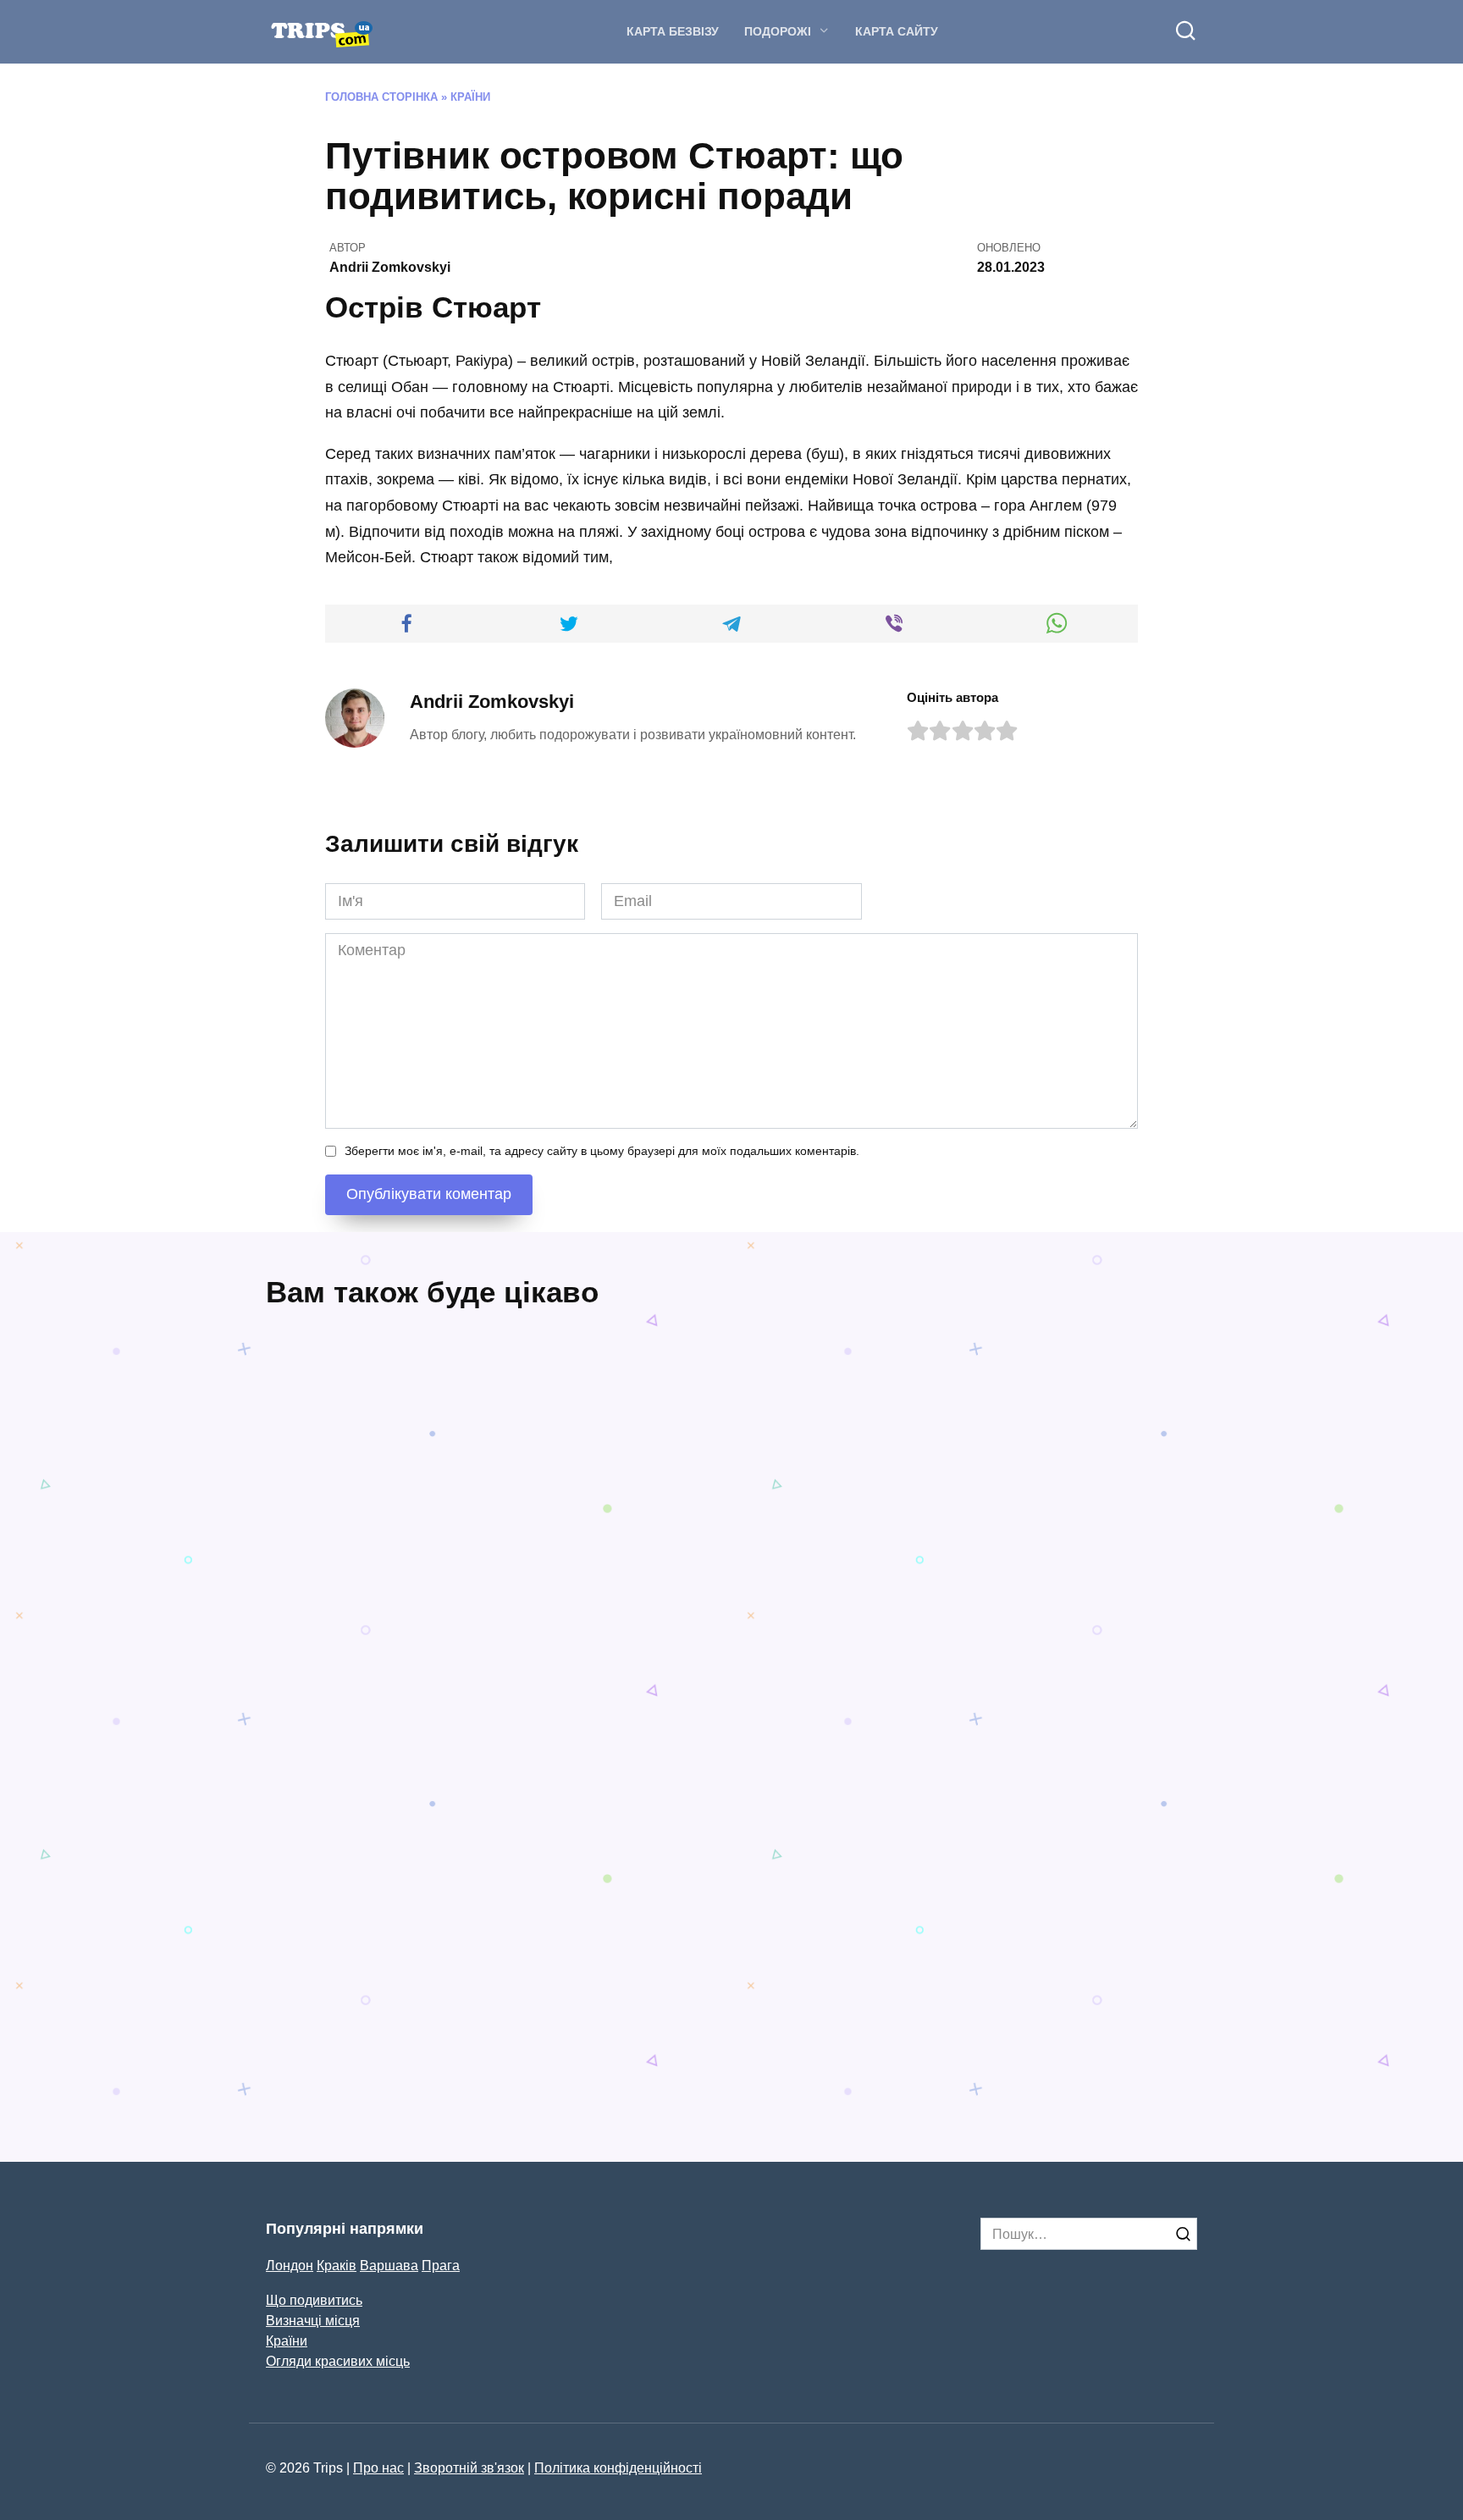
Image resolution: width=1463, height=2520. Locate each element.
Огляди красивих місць (338, 2361)
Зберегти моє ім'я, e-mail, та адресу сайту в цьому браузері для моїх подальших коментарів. (602, 1151)
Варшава (389, 2265)
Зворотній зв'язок (469, 2467)
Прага (441, 2265)
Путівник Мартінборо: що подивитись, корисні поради (609, 1990)
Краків (337, 2265)
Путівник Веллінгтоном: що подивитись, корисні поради (930, 2042)
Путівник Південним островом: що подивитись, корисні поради (835, 1641)
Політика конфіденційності (618, 2467)
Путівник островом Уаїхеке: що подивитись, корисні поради (462, 1703)
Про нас (378, 2467)
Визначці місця (313, 2320)
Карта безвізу (673, 31)
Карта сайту (897, 31)
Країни (470, 97)
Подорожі (778, 31)
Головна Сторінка (381, 97)
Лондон (290, 2265)
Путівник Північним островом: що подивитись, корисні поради (1077, 1641)
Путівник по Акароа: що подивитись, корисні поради (365, 1990)
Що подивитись (314, 2300)
